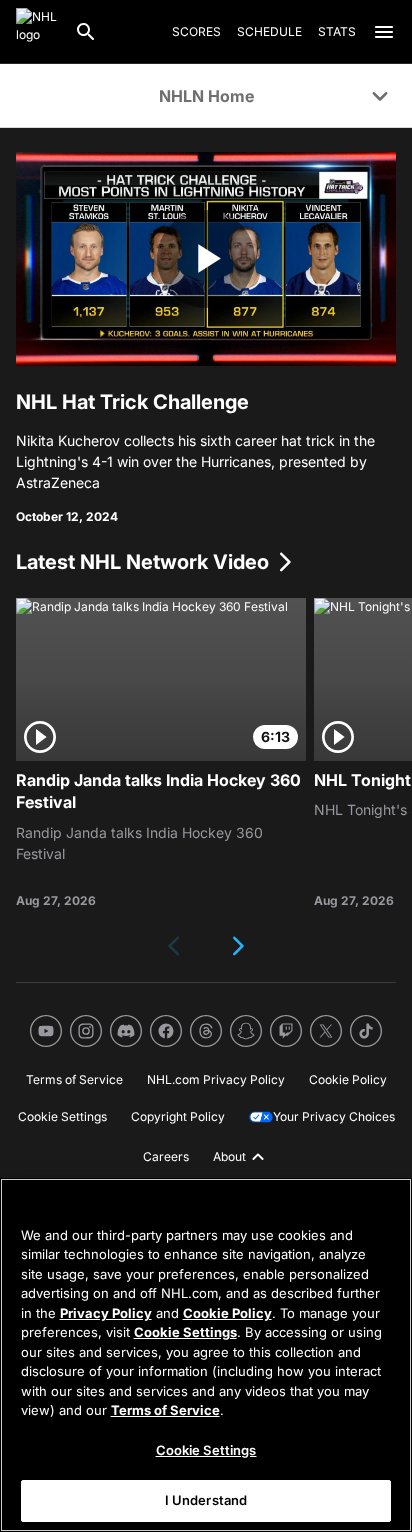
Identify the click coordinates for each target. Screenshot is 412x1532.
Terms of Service (165, 1410)
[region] (206, 1355)
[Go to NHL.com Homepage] (37, 32)
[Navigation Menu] (384, 32)
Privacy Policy (106, 1313)
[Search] (86, 32)
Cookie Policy (227, 1313)
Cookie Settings (185, 1332)
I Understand (206, 1500)
